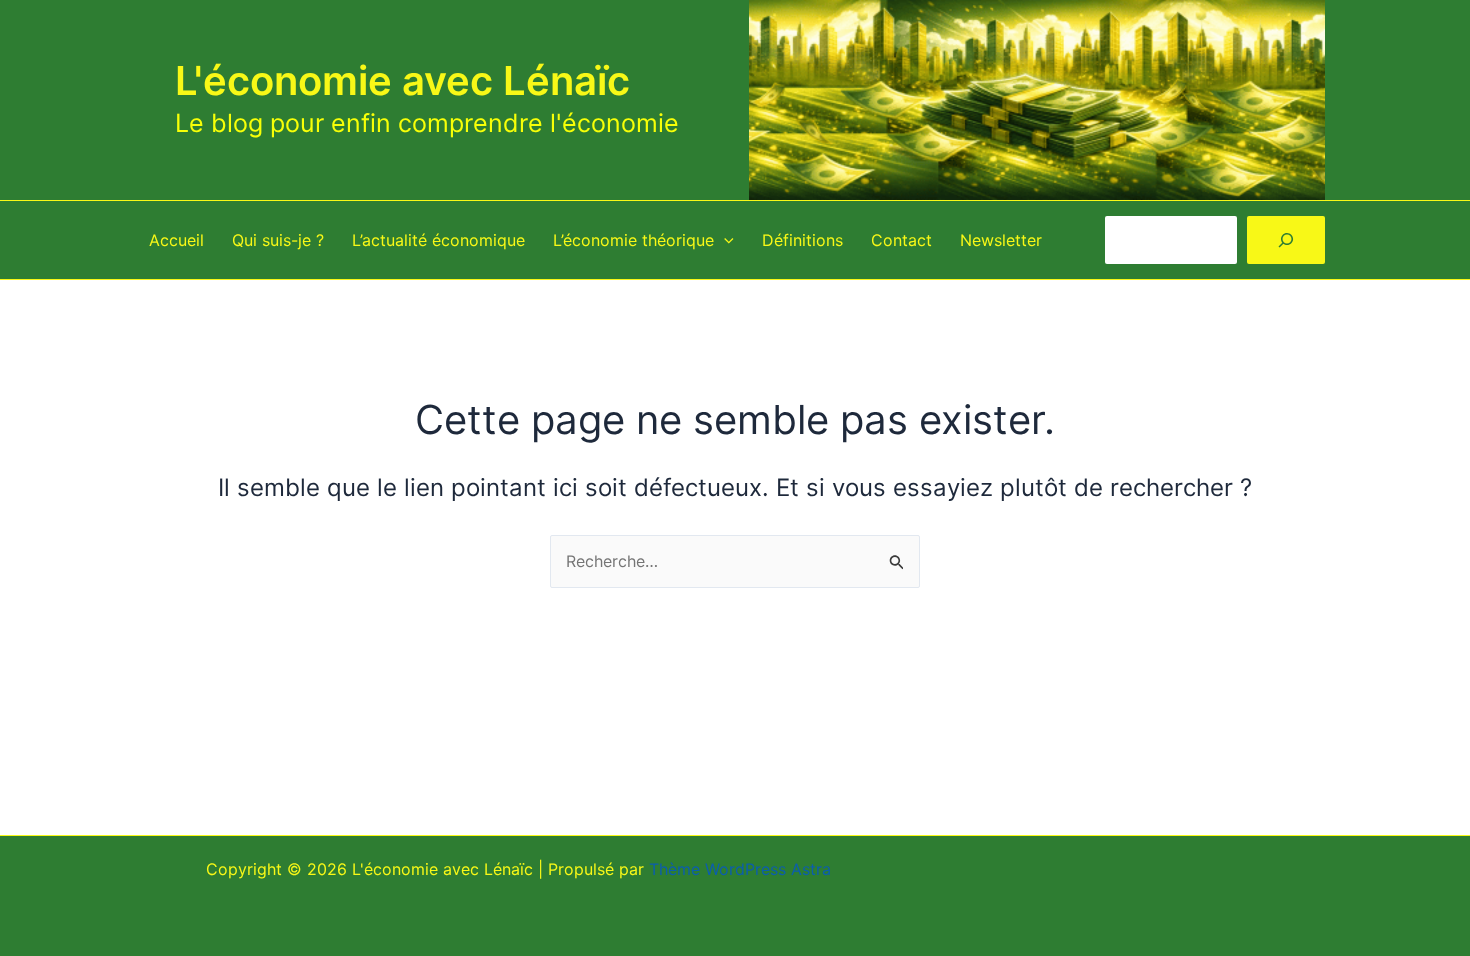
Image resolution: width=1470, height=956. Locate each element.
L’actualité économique (438, 240)
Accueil (176, 240)
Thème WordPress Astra (740, 869)
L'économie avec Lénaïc (402, 80)
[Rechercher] (1286, 240)
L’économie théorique (633, 240)
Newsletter (1001, 240)
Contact (901, 240)
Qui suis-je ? (278, 240)
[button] (724, 240)
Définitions (802, 240)
